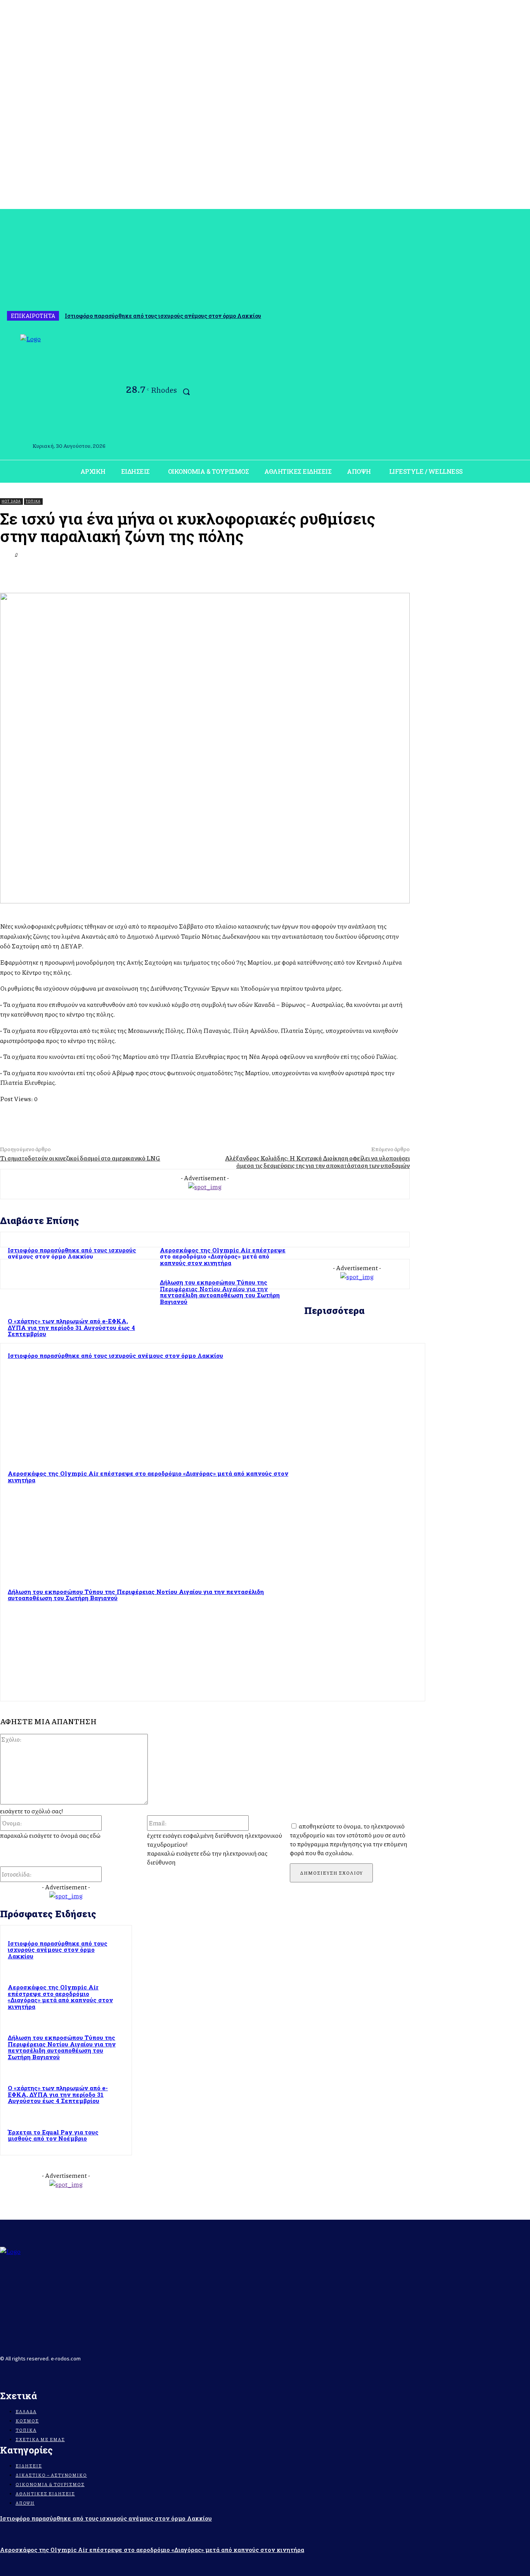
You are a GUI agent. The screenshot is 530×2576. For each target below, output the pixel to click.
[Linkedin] (368, 573)
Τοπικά (33, 501)
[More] (397, 573)
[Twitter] (284, 573)
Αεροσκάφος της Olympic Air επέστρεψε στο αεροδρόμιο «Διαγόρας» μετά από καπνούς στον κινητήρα (223, 1256)
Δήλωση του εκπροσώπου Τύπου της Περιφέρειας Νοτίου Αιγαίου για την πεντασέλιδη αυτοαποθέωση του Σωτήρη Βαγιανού (220, 1292)
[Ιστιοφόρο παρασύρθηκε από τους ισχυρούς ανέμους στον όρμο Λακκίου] (364, 1404)
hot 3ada (11, 501)
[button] (186, 392)
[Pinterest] (312, 573)
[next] (523, 316)
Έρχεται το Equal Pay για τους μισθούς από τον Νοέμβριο (53, 2135)
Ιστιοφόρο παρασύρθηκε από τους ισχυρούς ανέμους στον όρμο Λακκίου (163, 316)
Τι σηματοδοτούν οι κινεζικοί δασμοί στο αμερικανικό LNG (80, 1158)
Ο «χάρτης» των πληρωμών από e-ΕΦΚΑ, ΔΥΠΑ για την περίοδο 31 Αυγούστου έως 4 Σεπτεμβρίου (58, 2094)
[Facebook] (5, 393)
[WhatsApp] (340, 573)
